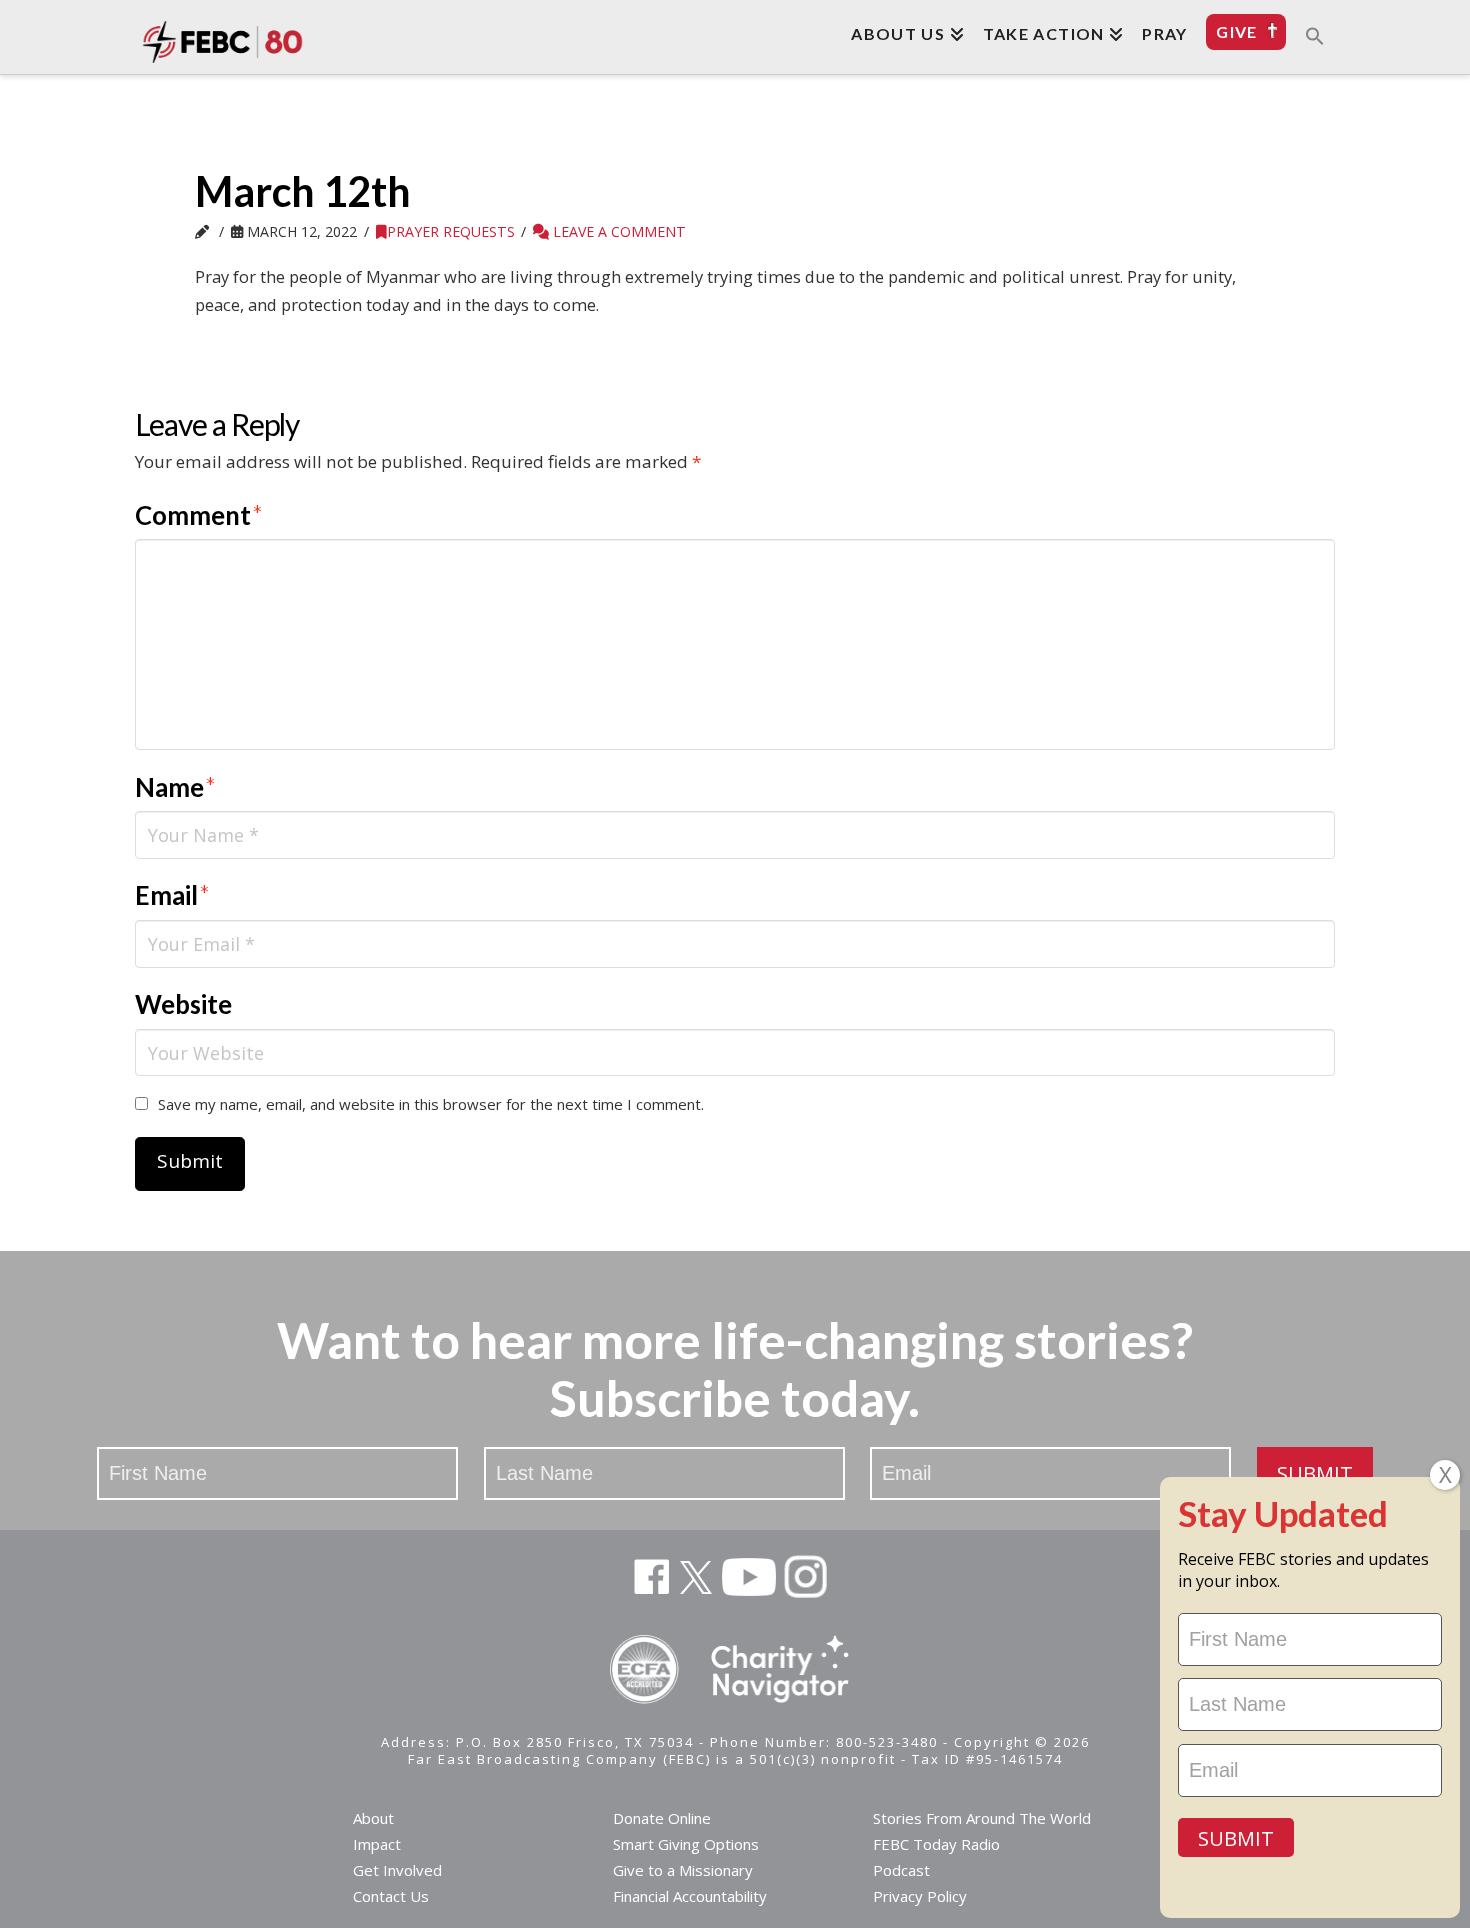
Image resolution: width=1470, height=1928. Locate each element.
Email (172, 895)
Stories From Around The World (982, 1818)
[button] (1315, 35)
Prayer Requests (451, 231)
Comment (199, 515)
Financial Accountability (690, 1896)
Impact (377, 1844)
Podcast (901, 1870)
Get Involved (397, 1870)
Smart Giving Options (686, 1844)
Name (175, 787)
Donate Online (662, 1818)
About (373, 1818)
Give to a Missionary (683, 1870)
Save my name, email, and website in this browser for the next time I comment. (431, 1104)
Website (183, 1004)
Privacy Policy (920, 1896)
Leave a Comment (617, 231)
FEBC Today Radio (936, 1844)
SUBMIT (1315, 1473)
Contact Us (391, 1896)
